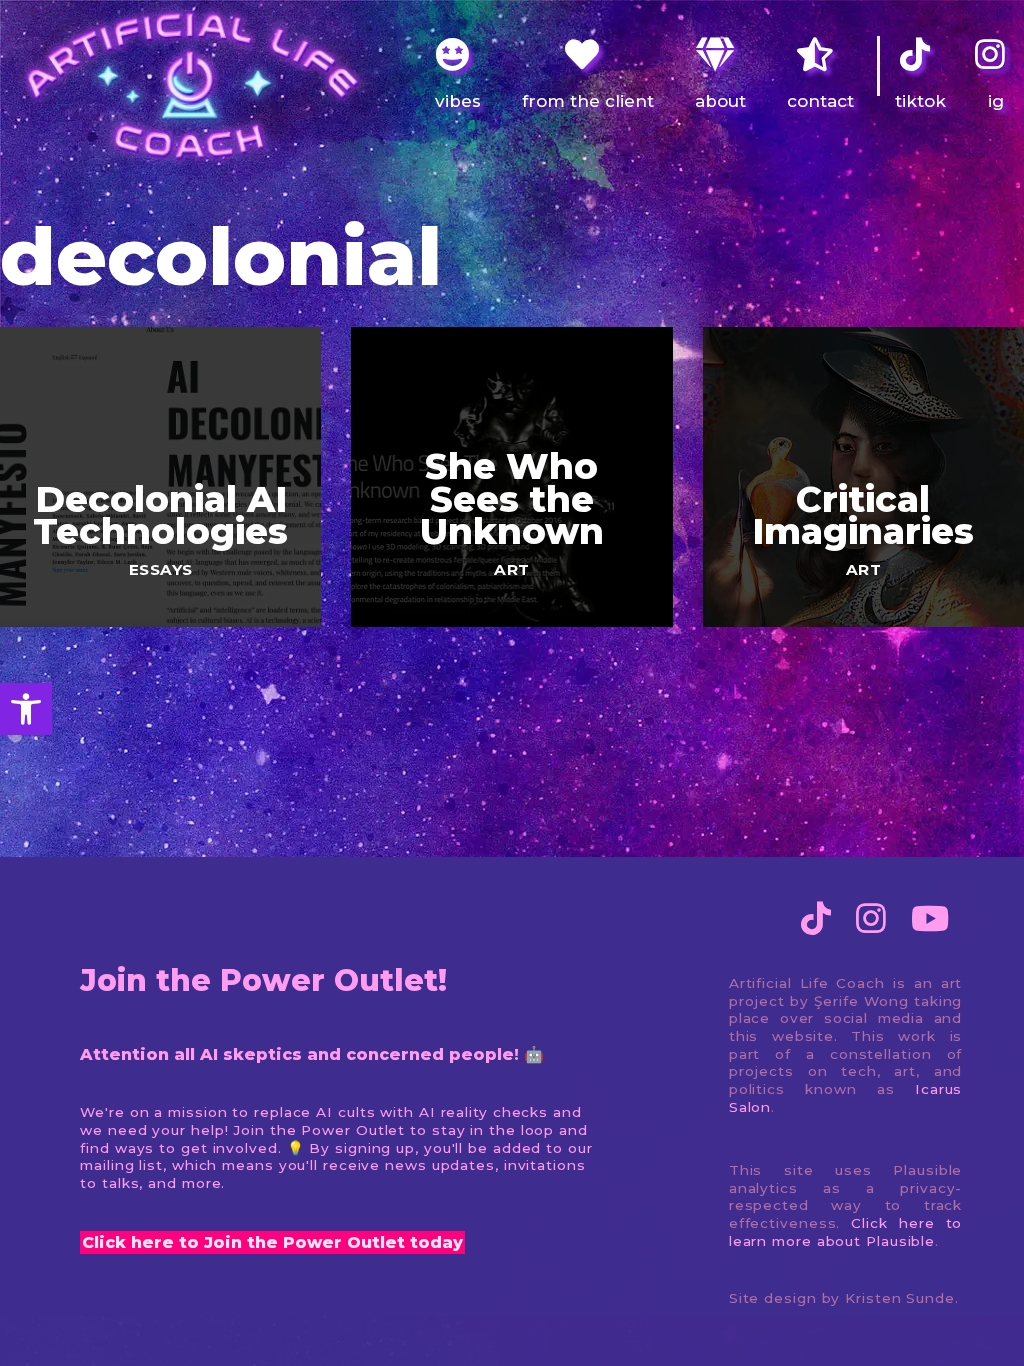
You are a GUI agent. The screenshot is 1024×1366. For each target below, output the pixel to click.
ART (512, 569)
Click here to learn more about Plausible (846, 1232)
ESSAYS (161, 569)
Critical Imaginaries (863, 515)
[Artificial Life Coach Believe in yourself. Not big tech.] (190, 86)
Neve (35, 1336)
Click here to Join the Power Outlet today (272, 1242)
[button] (26, 709)
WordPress (210, 1336)
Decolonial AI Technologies (160, 515)
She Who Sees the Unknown (512, 498)
